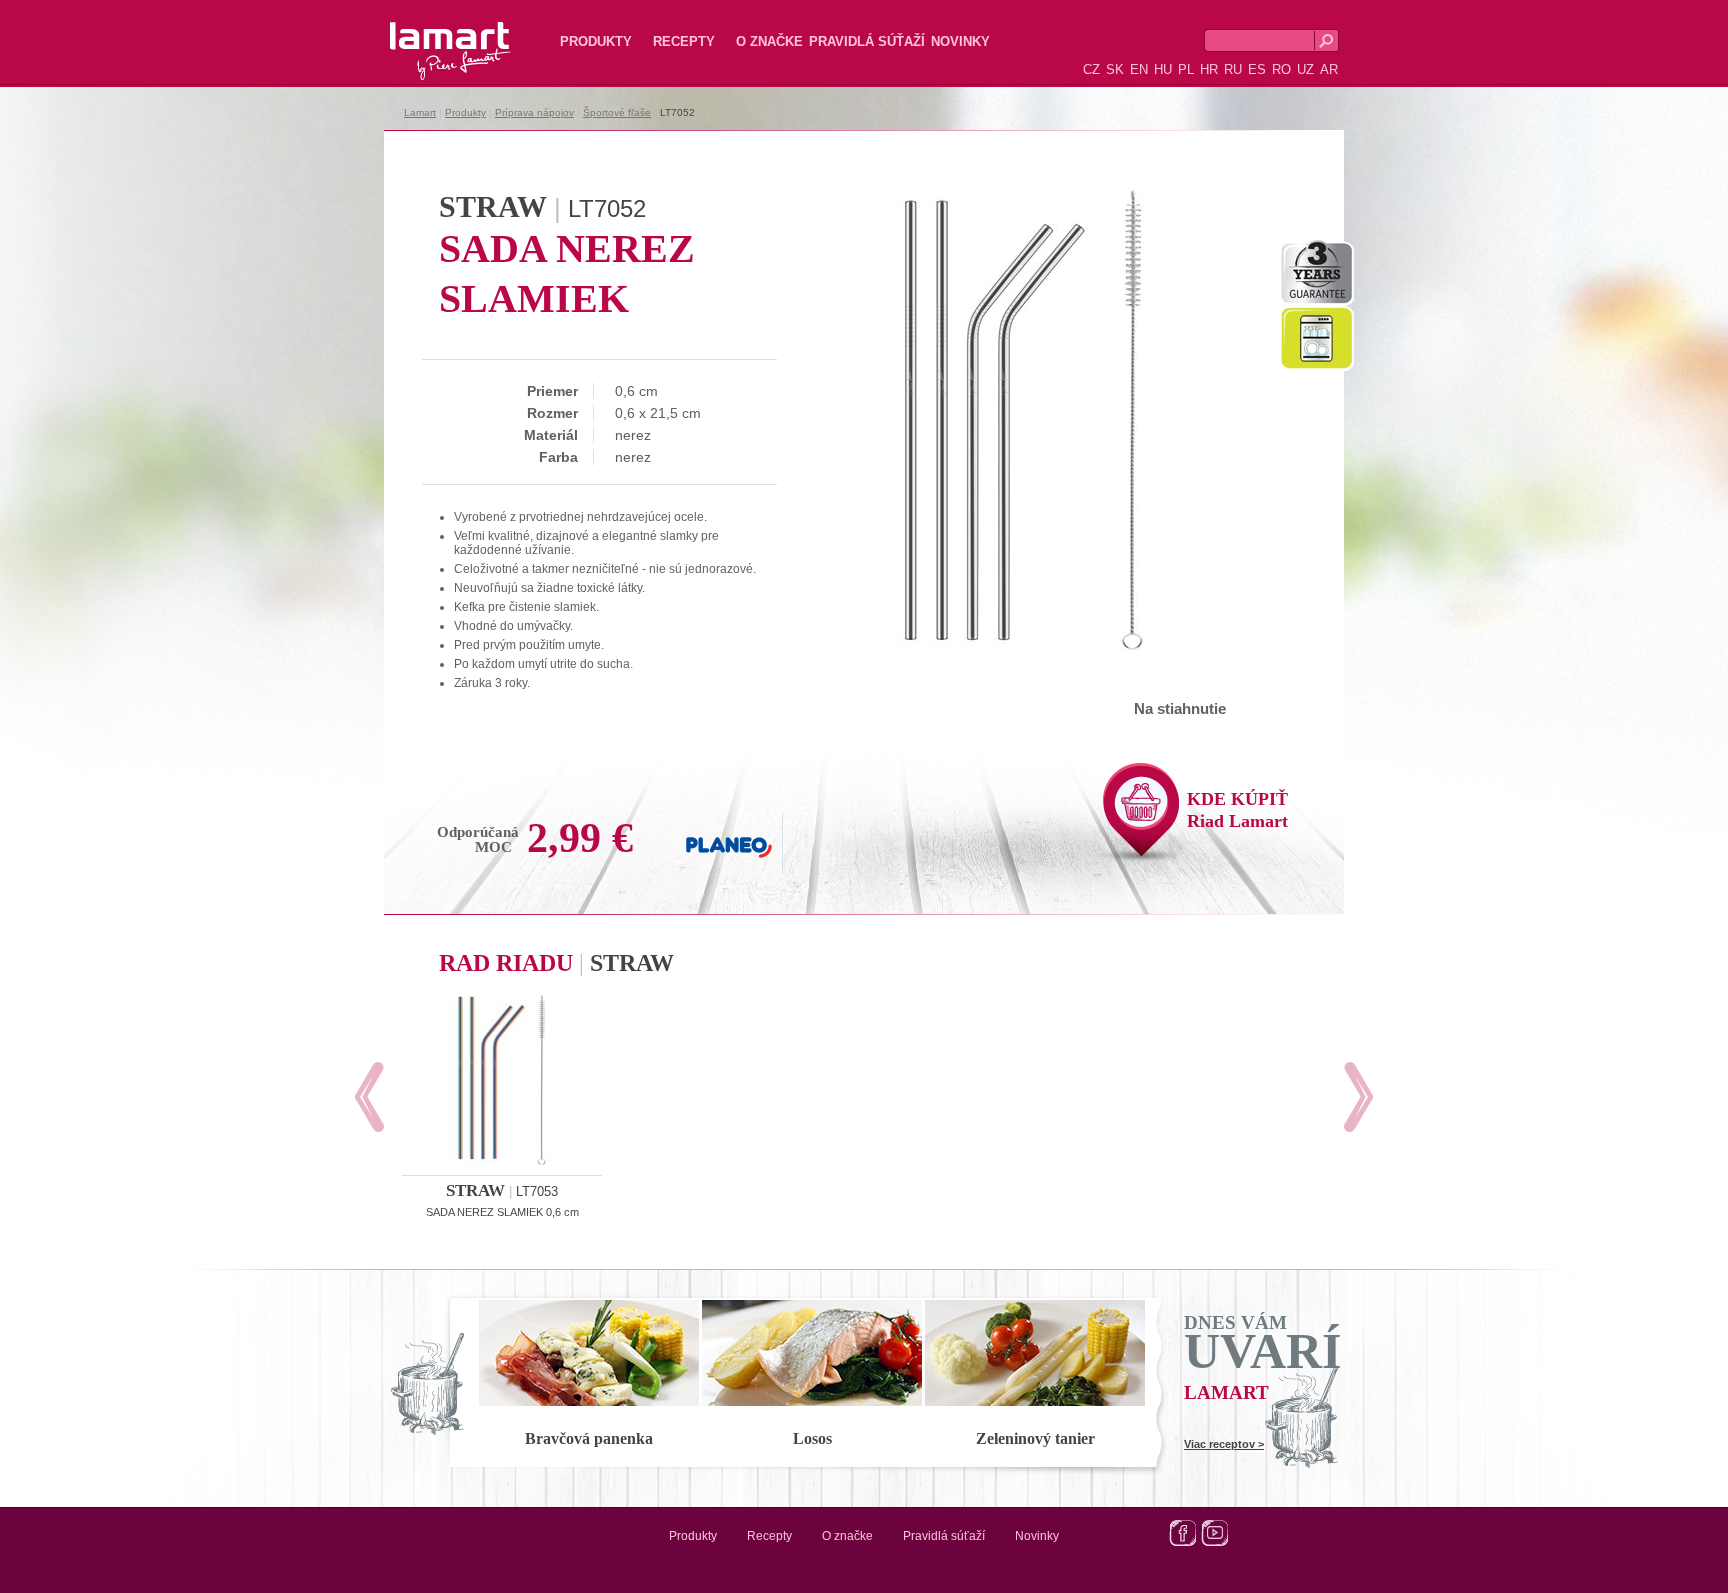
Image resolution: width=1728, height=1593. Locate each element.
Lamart (429, 35)
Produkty (596, 41)
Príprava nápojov (534, 112)
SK (1115, 69)
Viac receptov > (1224, 1444)
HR (1209, 69)
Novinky (960, 41)
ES (1257, 69)
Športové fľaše (617, 112)
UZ (1305, 69)
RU (1233, 69)
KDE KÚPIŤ (1237, 810)
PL (1186, 69)
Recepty (684, 41)
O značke (769, 41)
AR (1329, 69)
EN (1139, 69)
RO (1281, 69)
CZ (1091, 69)
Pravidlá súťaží (867, 41)
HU (1163, 69)
